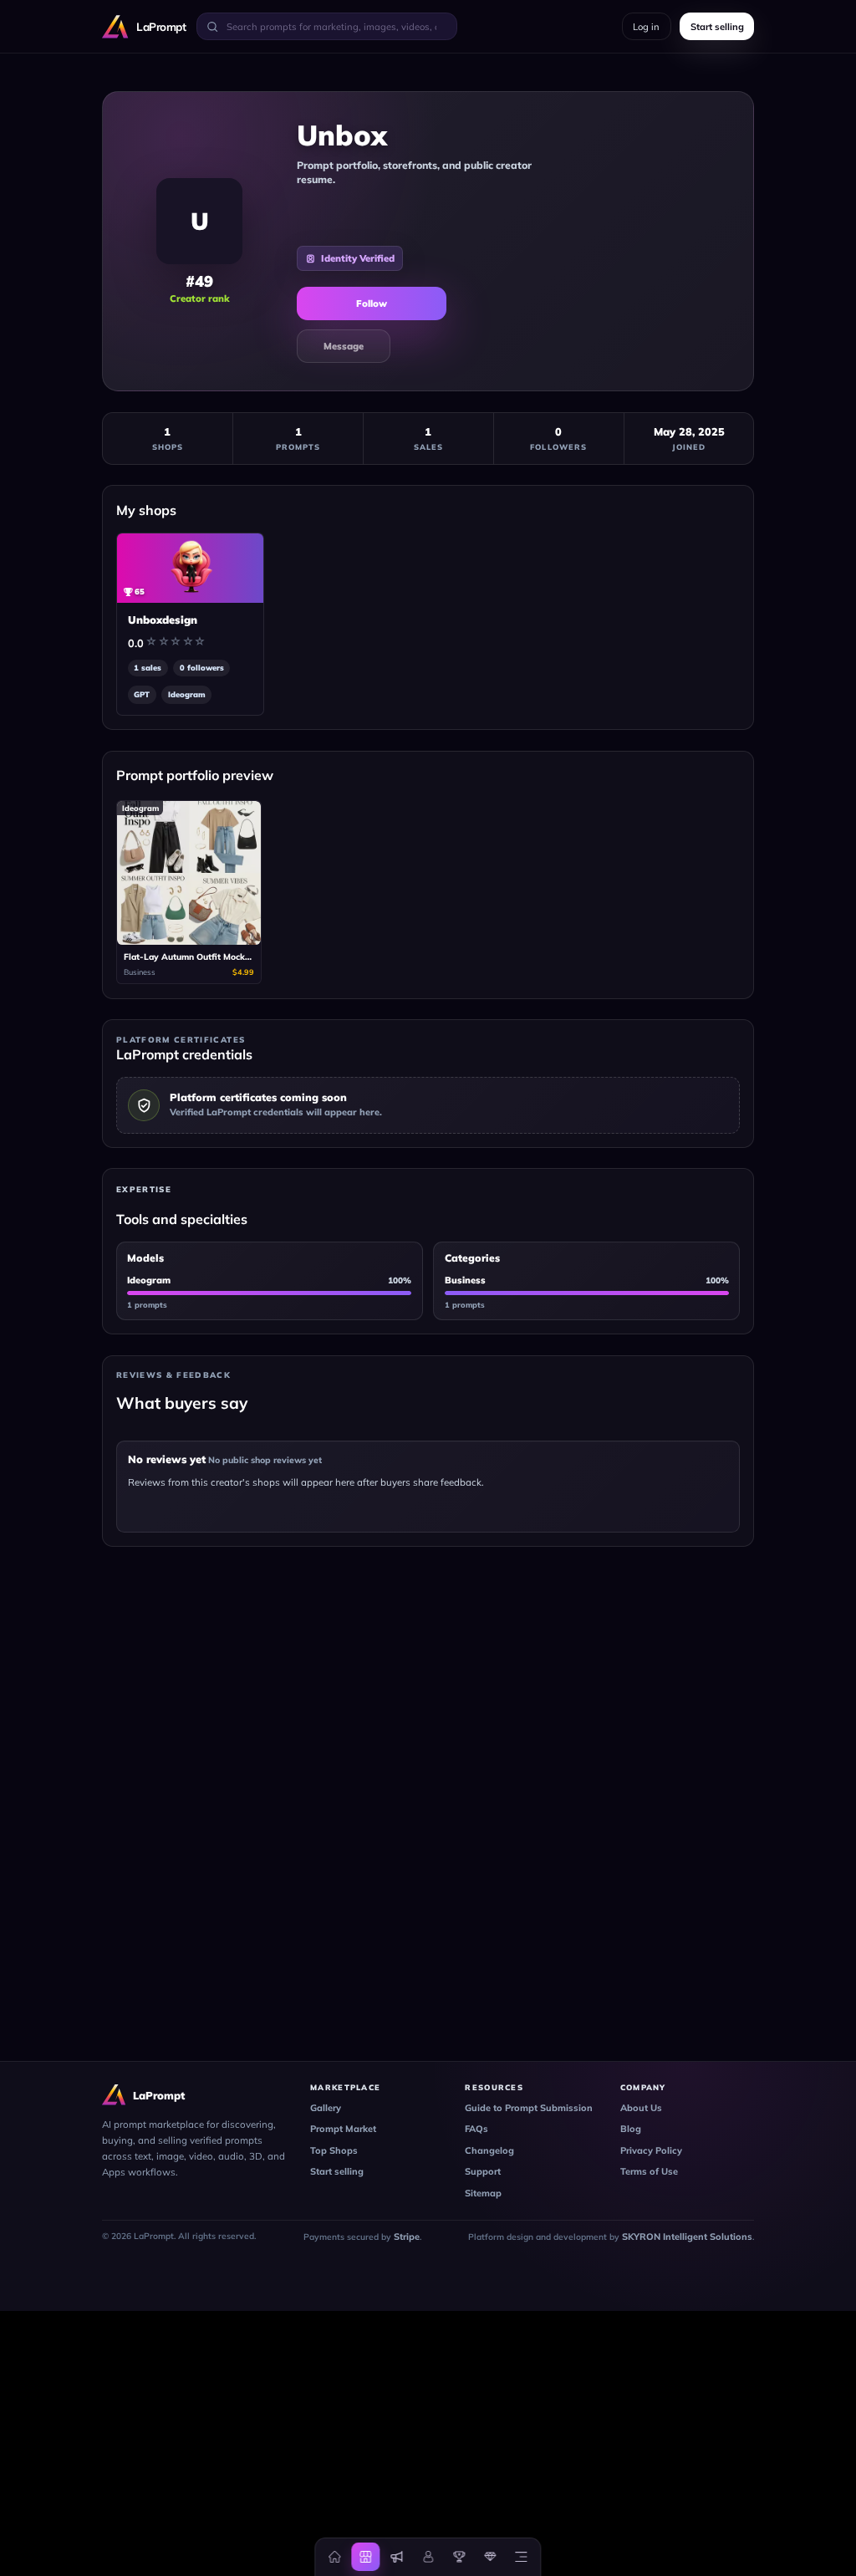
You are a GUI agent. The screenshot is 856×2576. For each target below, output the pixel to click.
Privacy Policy (651, 2150)
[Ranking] (459, 2557)
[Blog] (397, 2557)
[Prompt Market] (366, 2557)
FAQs (476, 2129)
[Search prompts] (212, 26)
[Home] (335, 2557)
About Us (641, 2108)
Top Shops (334, 2150)
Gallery (326, 2108)
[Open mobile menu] (521, 2557)
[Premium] (490, 2557)
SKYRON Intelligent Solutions (687, 2237)
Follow (372, 304)
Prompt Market (343, 2129)
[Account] (428, 2557)
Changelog (489, 2150)
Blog (631, 2129)
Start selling (337, 2171)
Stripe (407, 2237)
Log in (646, 27)
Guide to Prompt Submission (529, 2108)
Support (483, 2171)
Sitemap (483, 2193)
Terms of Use (649, 2171)
